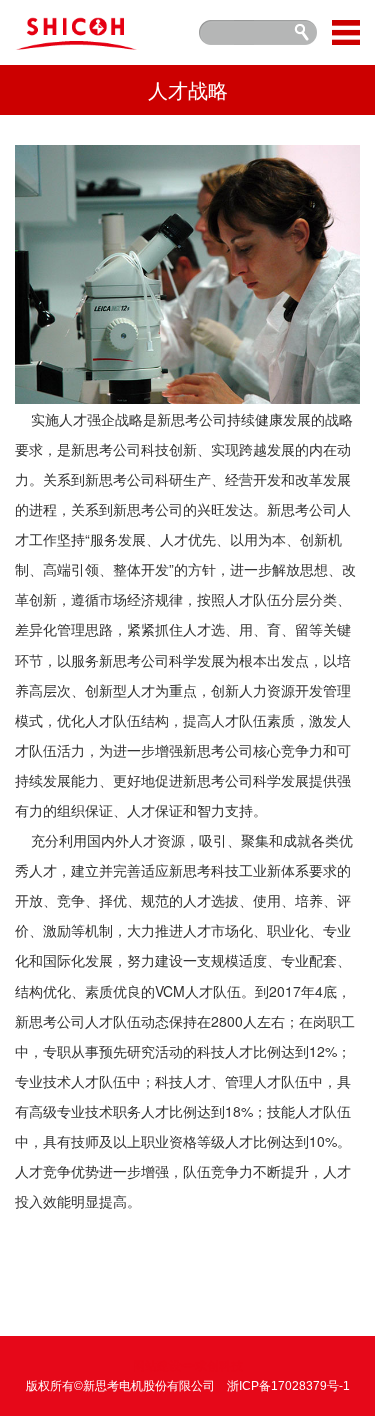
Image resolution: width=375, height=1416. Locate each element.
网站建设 (157, 1366)
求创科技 (219, 1366)
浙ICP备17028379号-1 (288, 1386)
